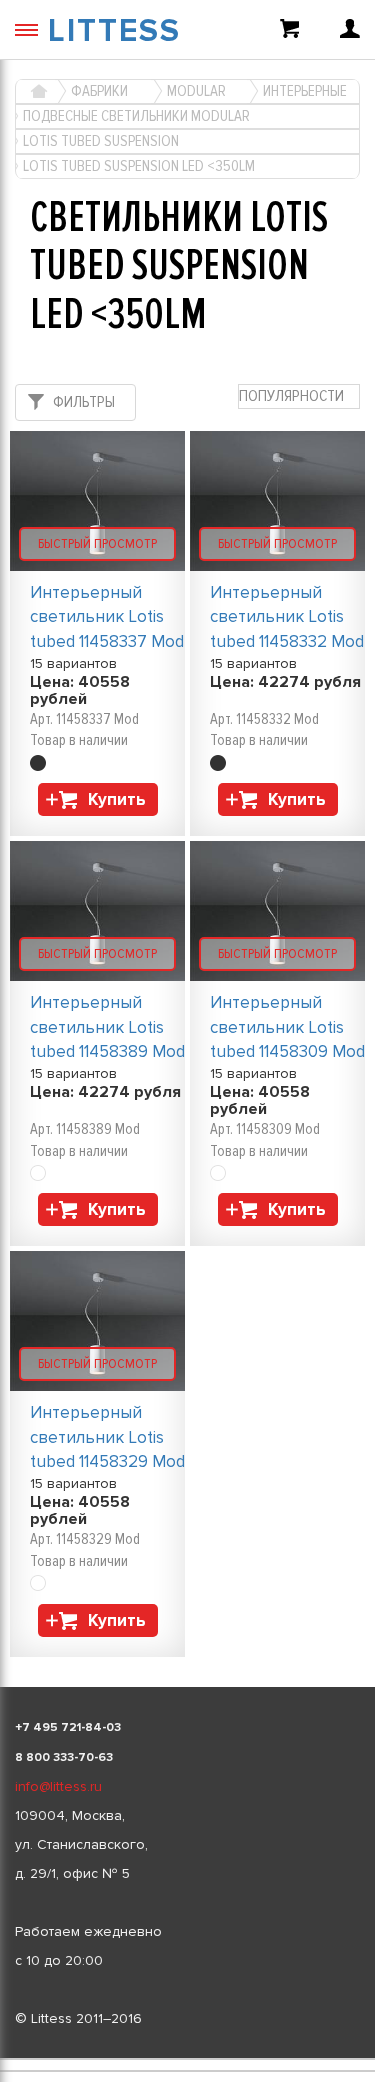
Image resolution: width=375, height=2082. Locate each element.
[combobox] (299, 396)
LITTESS (114, 31)
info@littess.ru (58, 1786)
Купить (117, 799)
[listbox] (187, 2059)
